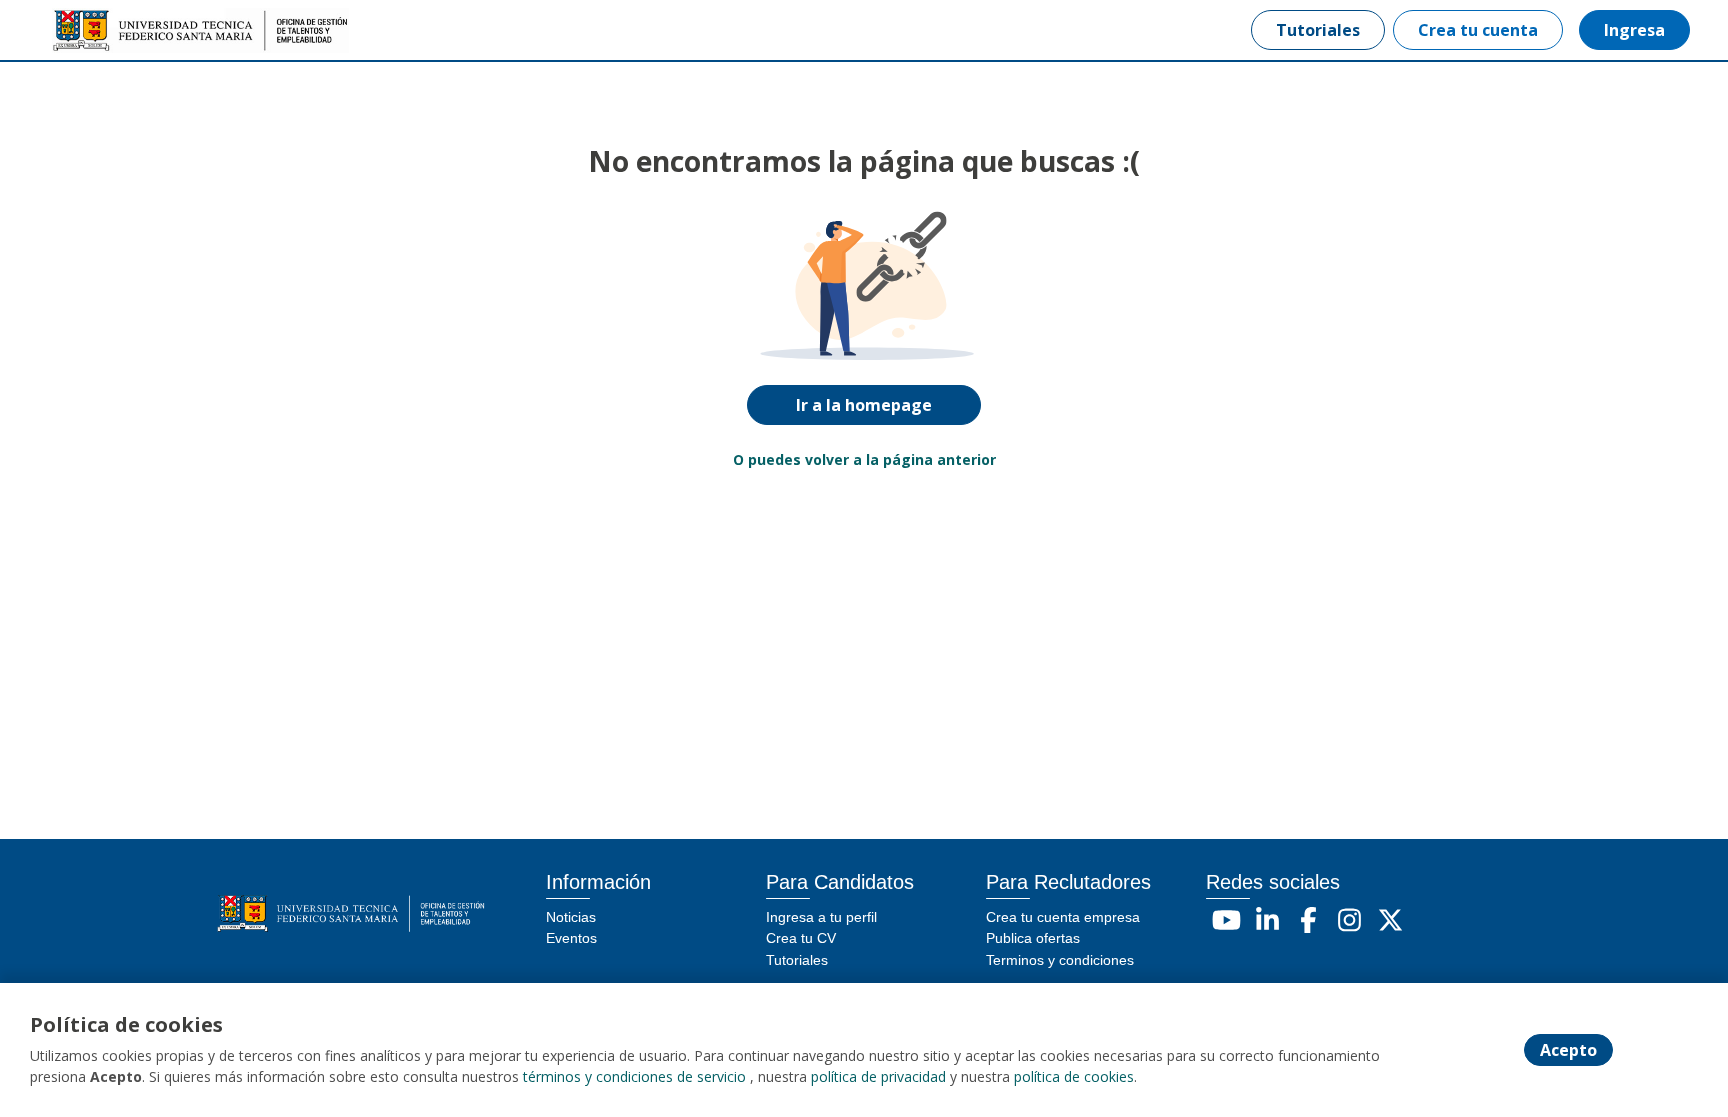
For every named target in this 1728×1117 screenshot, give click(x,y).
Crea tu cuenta (1478, 30)
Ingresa (1634, 30)
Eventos (571, 938)
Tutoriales (1318, 30)
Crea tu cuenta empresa (1063, 917)
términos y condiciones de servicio (634, 1076)
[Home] (116, 30)
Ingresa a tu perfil (821, 917)
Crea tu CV (801, 938)
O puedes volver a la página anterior (864, 459)
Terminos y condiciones (1060, 960)
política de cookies (1074, 1076)
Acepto (1568, 1050)
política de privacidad (878, 1076)
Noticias (571, 917)
